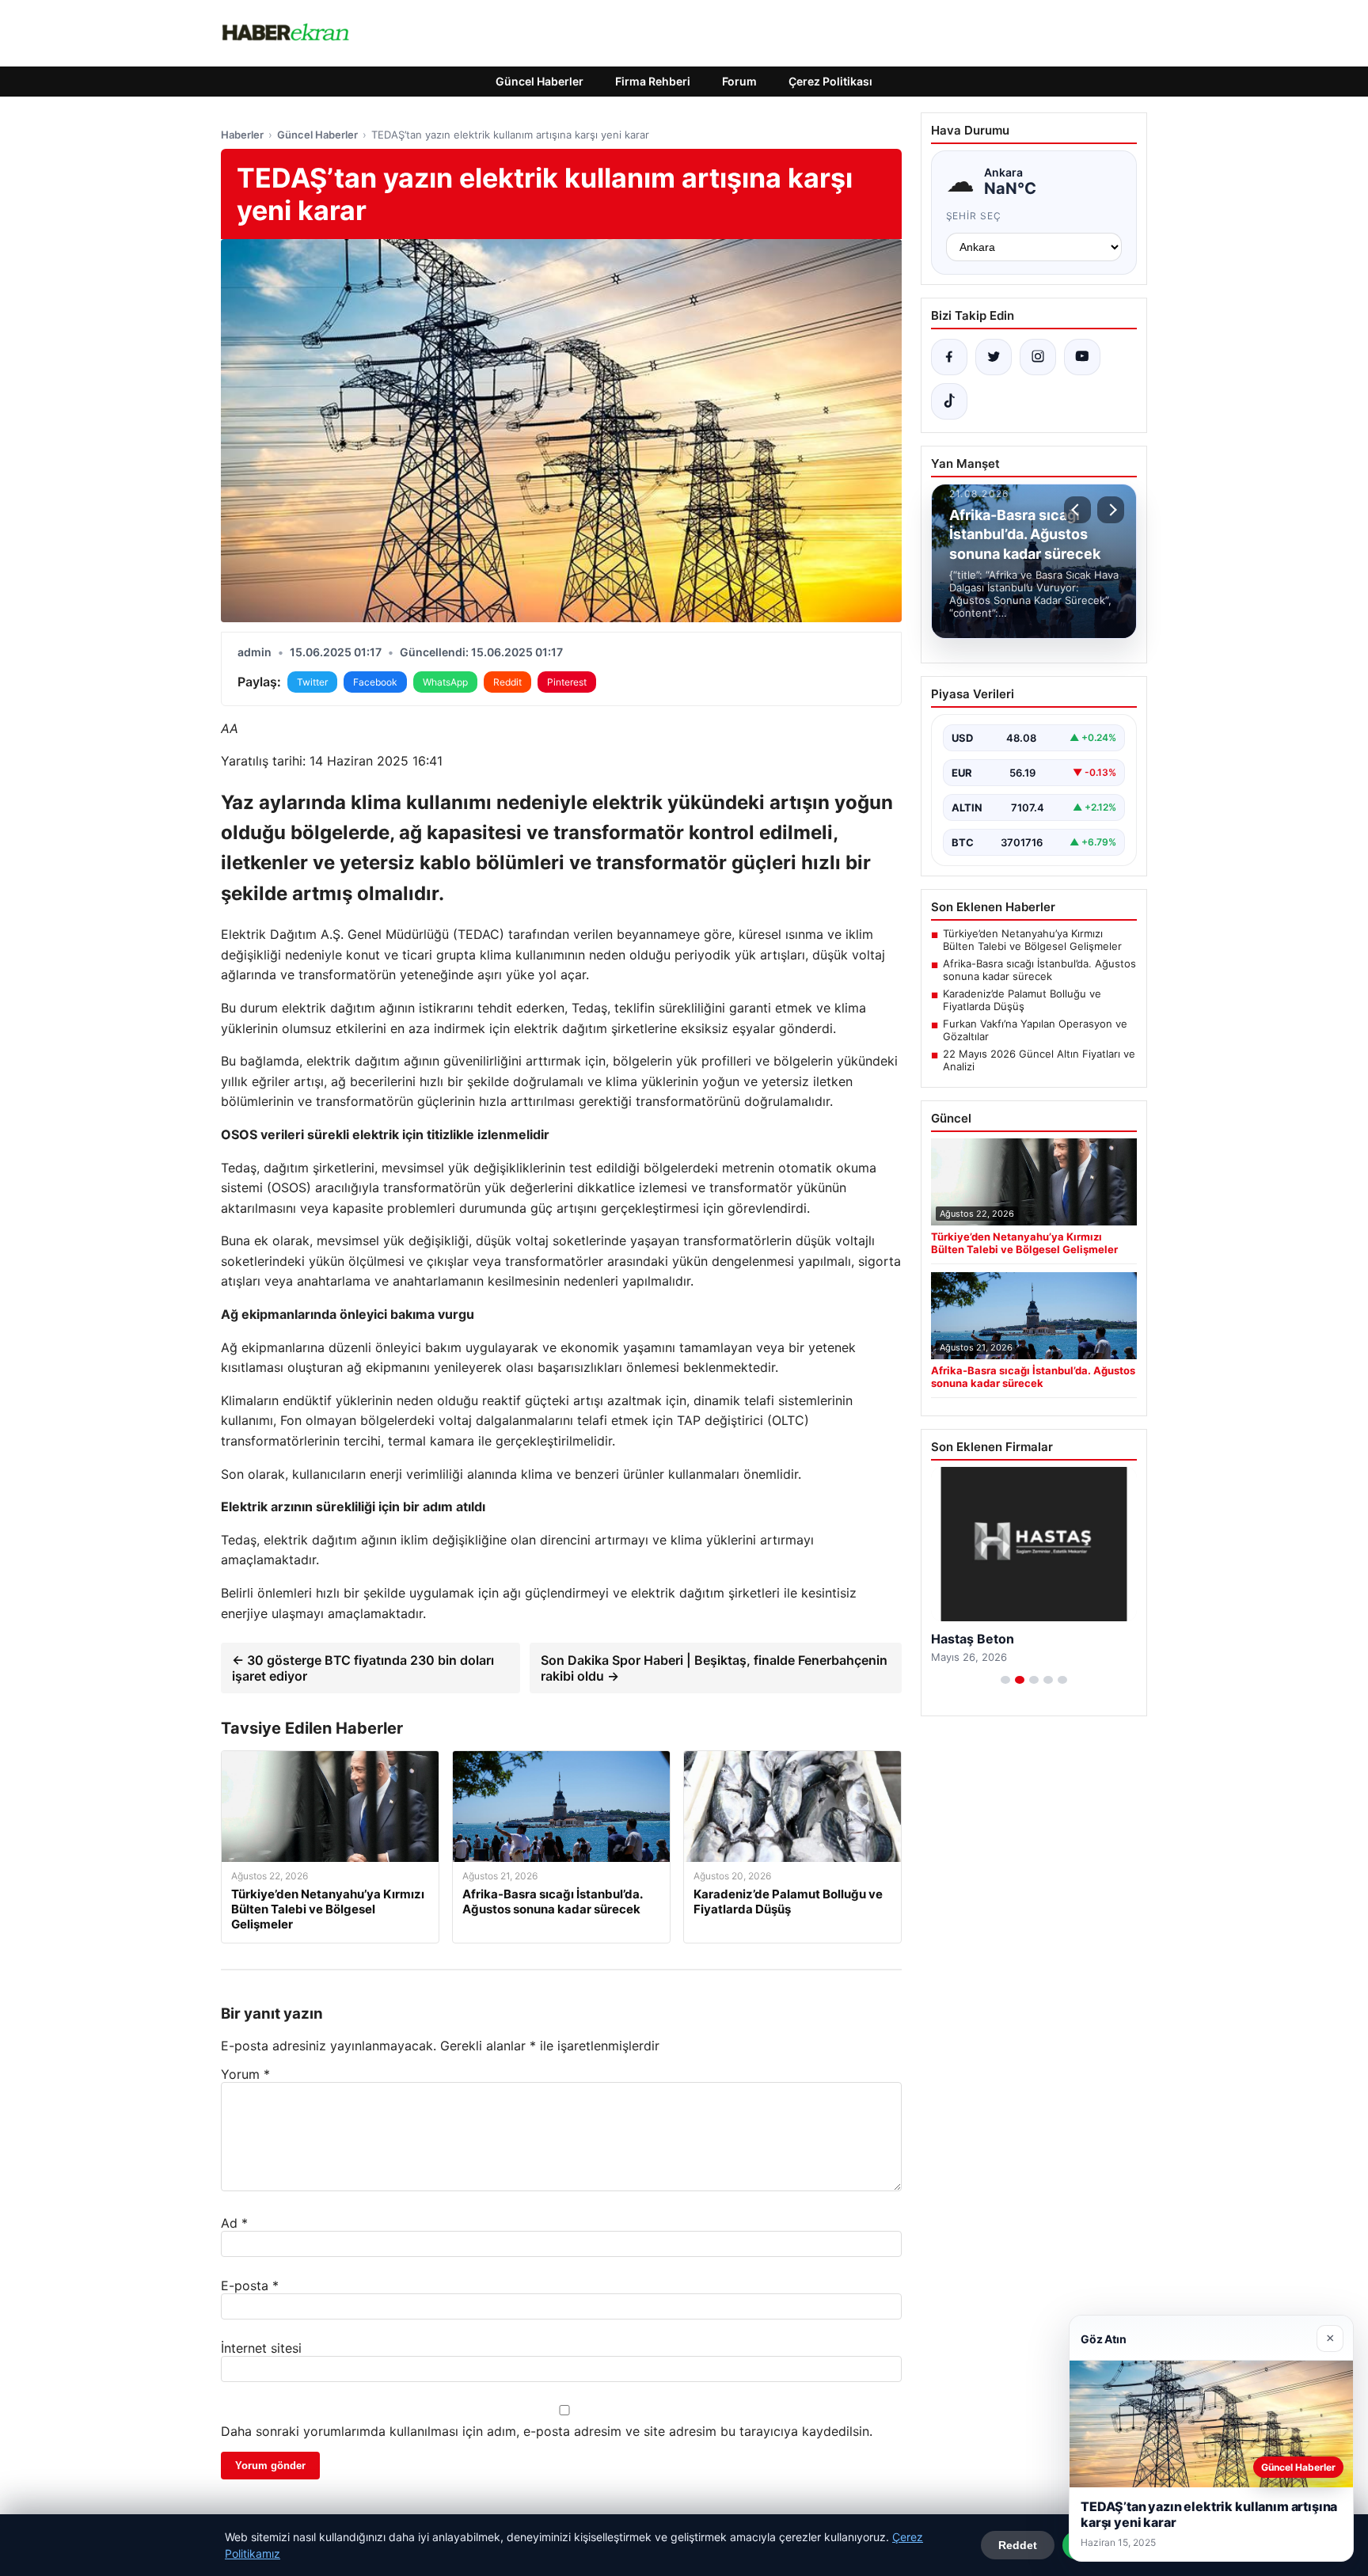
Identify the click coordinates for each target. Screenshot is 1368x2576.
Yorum (245, 2074)
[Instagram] (1038, 357)
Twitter (312, 682)
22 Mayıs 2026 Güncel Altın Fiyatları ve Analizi (1039, 1060)
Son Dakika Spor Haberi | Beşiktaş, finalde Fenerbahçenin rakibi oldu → (714, 1668)
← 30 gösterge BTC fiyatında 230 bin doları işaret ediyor (363, 1668)
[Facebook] (949, 357)
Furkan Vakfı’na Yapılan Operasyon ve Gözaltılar (1035, 1030)
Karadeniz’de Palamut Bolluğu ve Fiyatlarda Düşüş (1022, 1000)
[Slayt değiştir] (1005, 1680)
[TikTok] (949, 401)
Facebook (375, 682)
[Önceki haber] (1077, 510)
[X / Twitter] (994, 357)
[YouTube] (1082, 357)
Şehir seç (974, 216)
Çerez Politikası (830, 81)
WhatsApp (445, 682)
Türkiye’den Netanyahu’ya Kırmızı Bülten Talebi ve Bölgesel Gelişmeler (1032, 940)
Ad (234, 2223)
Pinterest (567, 682)
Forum (739, 81)
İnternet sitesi (261, 2348)
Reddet (1018, 2545)
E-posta (250, 2285)
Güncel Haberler (540, 81)
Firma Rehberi (653, 81)
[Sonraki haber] (1111, 510)
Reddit (507, 682)
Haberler (242, 135)
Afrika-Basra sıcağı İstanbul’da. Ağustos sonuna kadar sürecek (1039, 970)
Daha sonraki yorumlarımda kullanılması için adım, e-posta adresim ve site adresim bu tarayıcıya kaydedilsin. (547, 2431)
